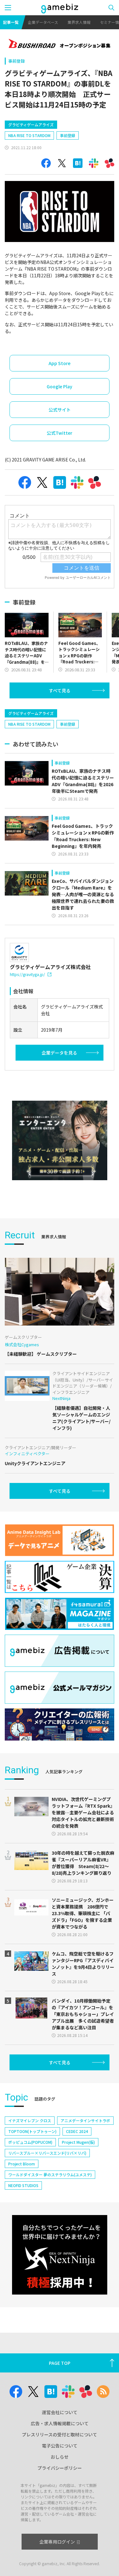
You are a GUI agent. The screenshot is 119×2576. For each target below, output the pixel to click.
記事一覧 (11, 22)
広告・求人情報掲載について (60, 2423)
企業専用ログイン (57, 2542)
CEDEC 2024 (77, 2131)
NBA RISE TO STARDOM (29, 135)
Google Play (60, 386)
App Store (60, 363)
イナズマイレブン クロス (30, 2120)
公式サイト (60, 410)
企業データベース (43, 22)
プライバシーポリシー (60, 2468)
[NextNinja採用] (60, 2255)
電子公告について (60, 2446)
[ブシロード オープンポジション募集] (60, 44)
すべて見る (60, 690)
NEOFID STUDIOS (23, 2185)
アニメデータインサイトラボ (85, 2120)
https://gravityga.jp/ (27, 974)
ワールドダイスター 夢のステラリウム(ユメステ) (50, 2174)
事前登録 (17, 61)
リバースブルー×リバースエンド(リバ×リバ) (47, 2153)
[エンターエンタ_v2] (60, 1140)
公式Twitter (60, 433)
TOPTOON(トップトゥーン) (32, 2131)
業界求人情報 (79, 22)
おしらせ (60, 2457)
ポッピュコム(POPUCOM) (30, 2142)
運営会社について (60, 2412)
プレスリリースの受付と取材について (60, 2434)
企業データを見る (59, 1053)
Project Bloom (22, 2164)
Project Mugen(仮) (78, 2142)
